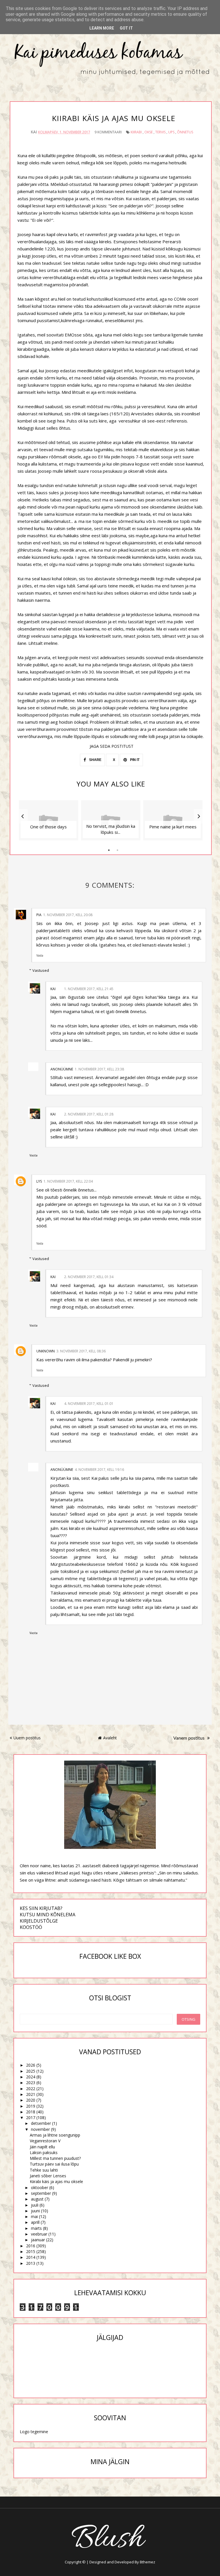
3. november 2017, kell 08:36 (81, 1351)
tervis (160, 132)
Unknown (46, 1351)
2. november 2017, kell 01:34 (89, 1277)
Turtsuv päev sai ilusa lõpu (54, 2164)
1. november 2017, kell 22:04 (68, 1181)
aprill (35, 2222)
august (37, 2199)
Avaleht (110, 1738)
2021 (31, 2094)
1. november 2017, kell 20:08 (68, 915)
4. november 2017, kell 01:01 (89, 1404)
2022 (31, 2089)
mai (34, 2216)
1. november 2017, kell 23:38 (99, 1069)
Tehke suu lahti (44, 2170)
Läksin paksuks (44, 2152)
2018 (31, 2112)
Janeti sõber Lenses (48, 2176)
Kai (53, 989)
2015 (31, 2251)
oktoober (40, 2187)
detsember (41, 2123)
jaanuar (38, 2240)
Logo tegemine (34, 2432)
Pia (39, 915)
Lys (39, 1181)
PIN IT (134, 760)
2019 (31, 2106)
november (40, 2129)
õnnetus (185, 132)
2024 (31, 2077)
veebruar (39, 2234)
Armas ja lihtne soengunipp (55, 2135)
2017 (31, 2118)
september (41, 2193)
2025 (31, 2071)
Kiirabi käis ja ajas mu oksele (56, 2181)
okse (149, 132)
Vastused (41, 970)
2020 (31, 2100)
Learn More (102, 28)
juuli (35, 2205)
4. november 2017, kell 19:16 (99, 1470)
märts (36, 2228)
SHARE (95, 760)
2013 (31, 2263)
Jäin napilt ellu (42, 2147)
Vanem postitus (189, 1738)
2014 (31, 2257)
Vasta (40, 955)
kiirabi (136, 132)
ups (171, 132)
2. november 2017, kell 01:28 (89, 1114)
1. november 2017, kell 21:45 (89, 989)
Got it (126, 28)
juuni (35, 2211)
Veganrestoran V (45, 2141)
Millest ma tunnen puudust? (55, 2158)
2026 (31, 2065)
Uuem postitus (27, 1738)
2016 (31, 2246)
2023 (31, 2083)
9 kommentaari (108, 132)
